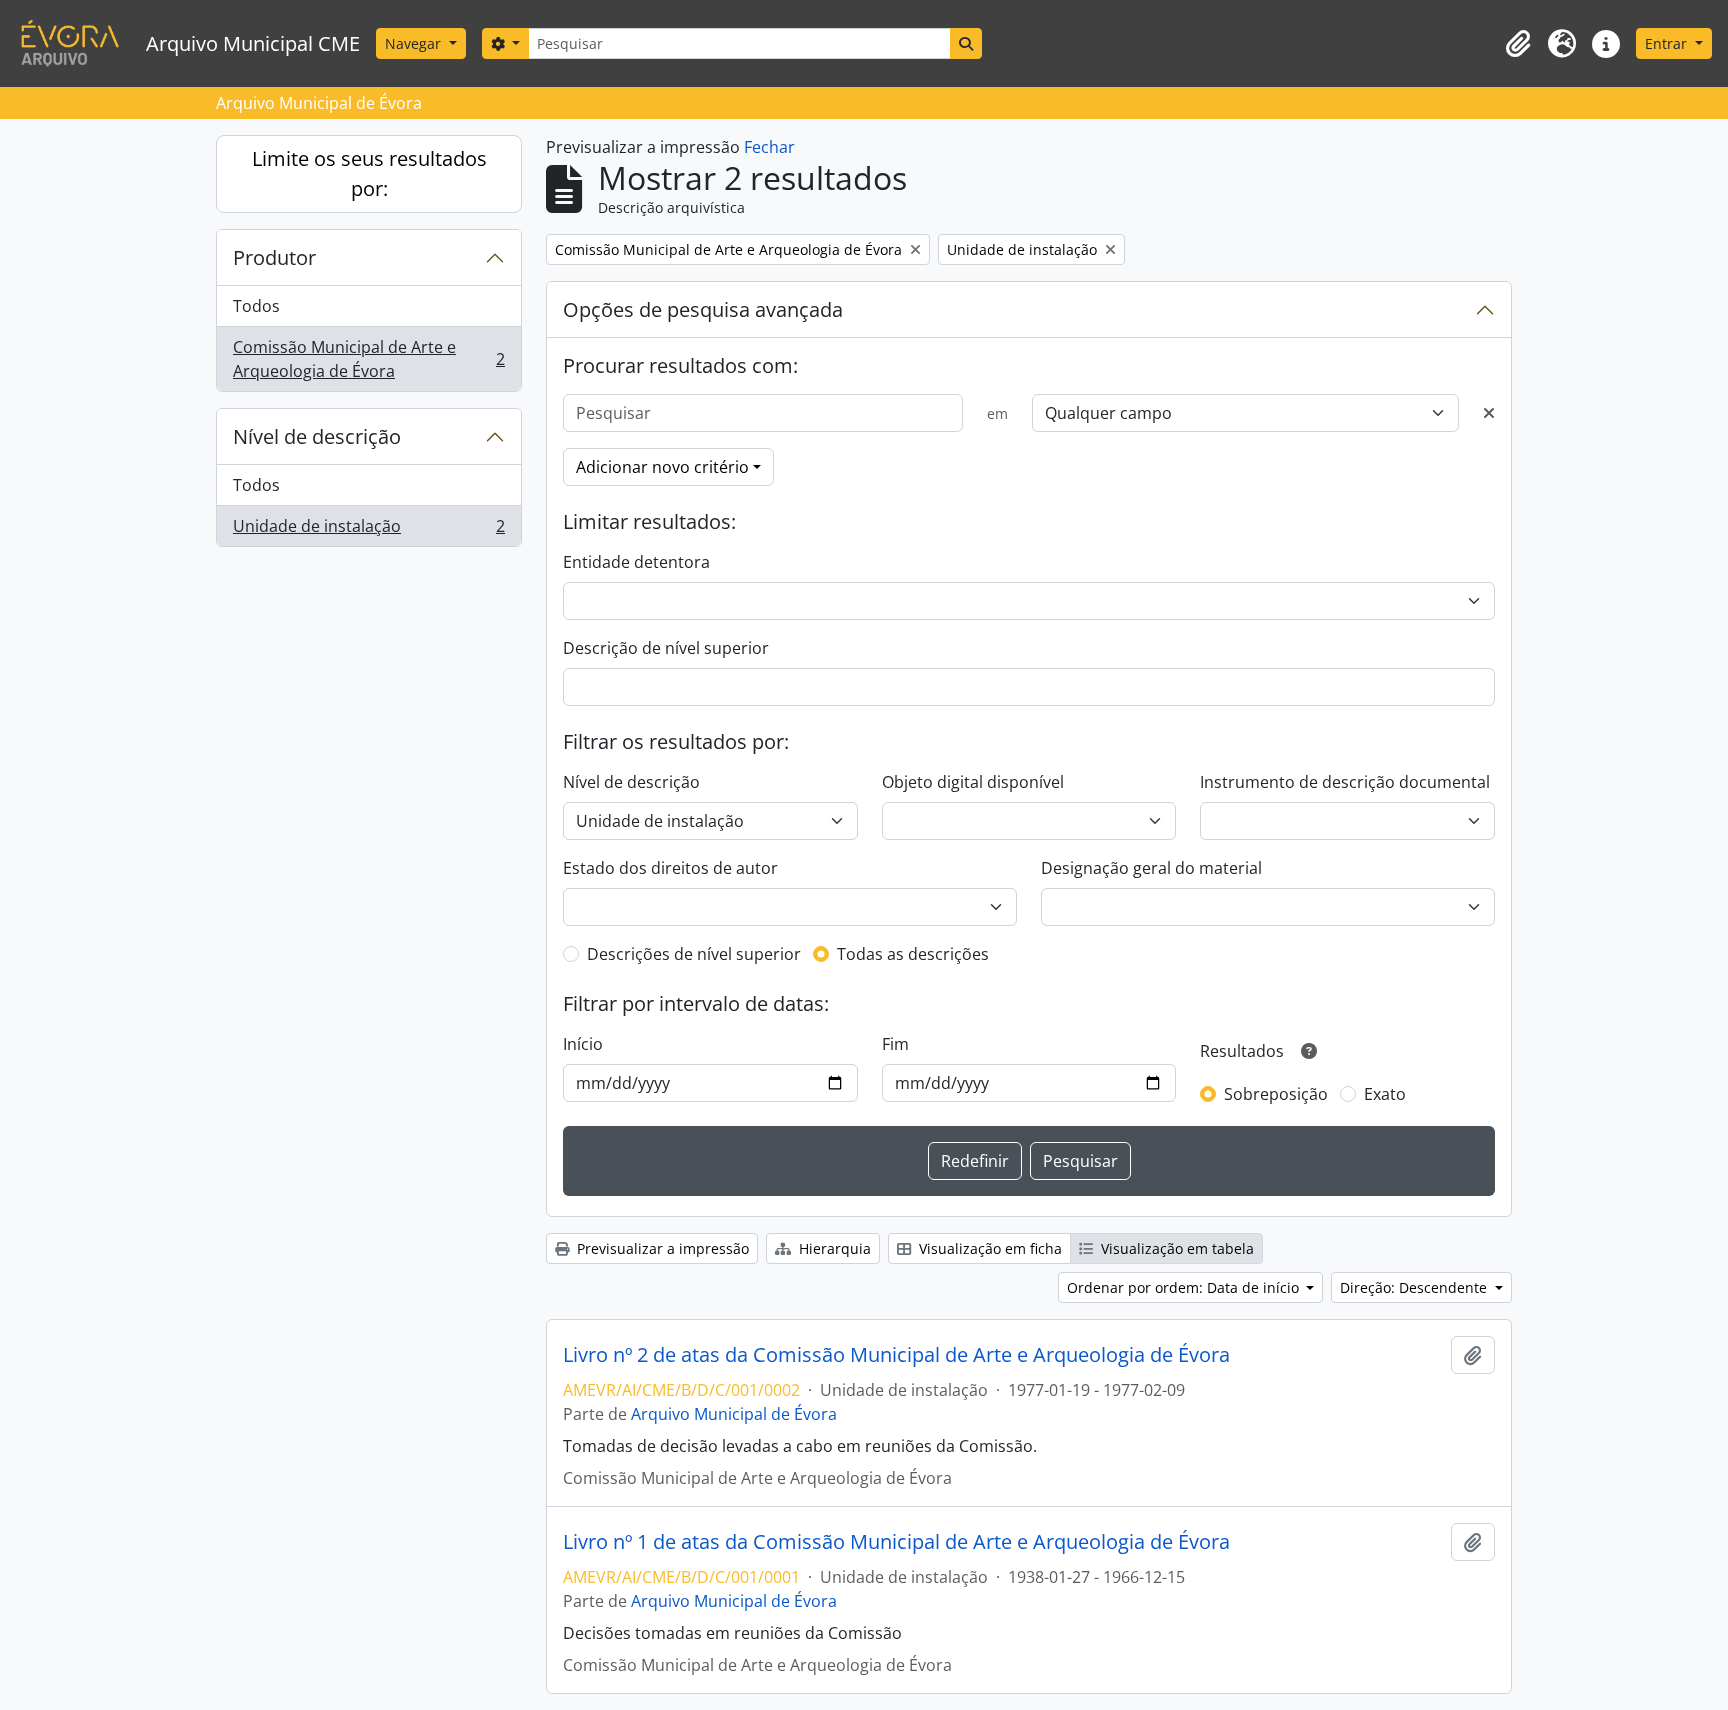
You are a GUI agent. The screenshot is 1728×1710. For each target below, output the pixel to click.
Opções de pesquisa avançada (703, 309)
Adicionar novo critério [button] (662, 467)
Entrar (1668, 43)
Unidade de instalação (368, 530)
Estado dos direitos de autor (670, 868)
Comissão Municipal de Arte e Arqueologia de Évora (368, 359)
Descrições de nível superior (694, 954)
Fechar (769, 147)
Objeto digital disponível (973, 782)
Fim (895, 1044)
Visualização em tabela (1175, 1248)
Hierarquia (833, 1248)
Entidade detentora (636, 562)
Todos (256, 306)
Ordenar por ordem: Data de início (1185, 1287)
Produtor (274, 257)
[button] (1518, 44)
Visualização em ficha (988, 1248)
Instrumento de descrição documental (1345, 782)
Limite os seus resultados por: (369, 173)
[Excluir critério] (1489, 413)
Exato (1385, 1094)
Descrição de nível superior (666, 648)
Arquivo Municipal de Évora (734, 1414)
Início (583, 1044)
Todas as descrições (913, 954)
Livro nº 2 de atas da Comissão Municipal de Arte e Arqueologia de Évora (896, 1355)
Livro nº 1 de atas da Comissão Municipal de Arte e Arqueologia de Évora (896, 1542)
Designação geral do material (1151, 868)
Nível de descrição (317, 436)
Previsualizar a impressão (661, 1248)
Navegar (415, 43)
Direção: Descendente (1415, 1287)
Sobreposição (1276, 1094)
